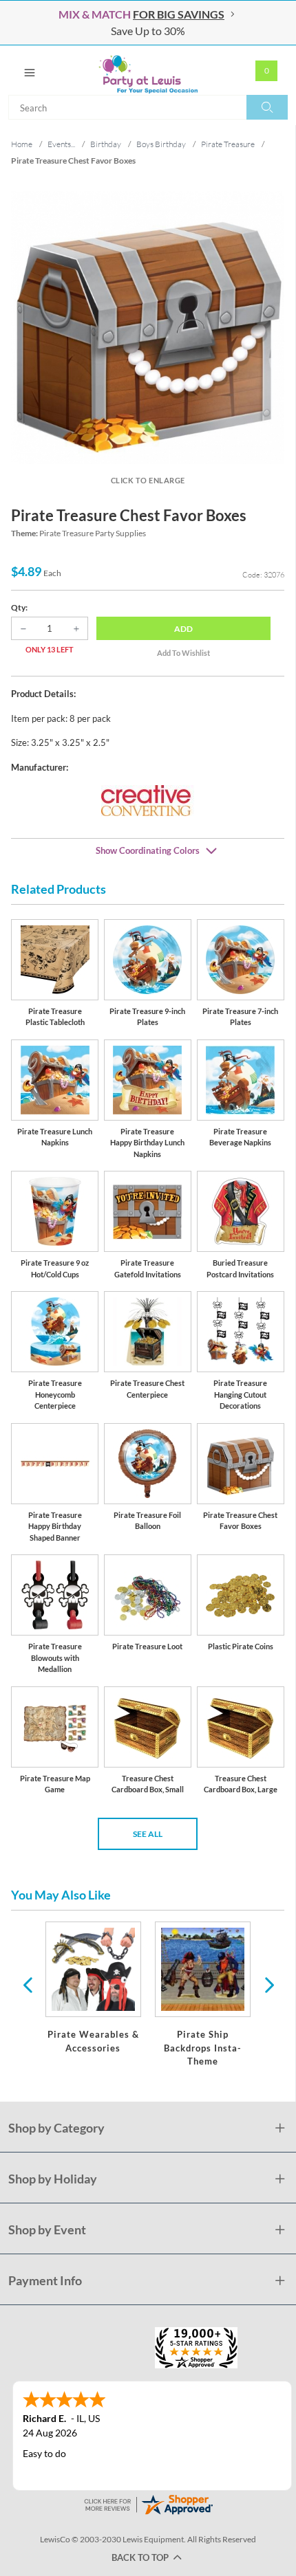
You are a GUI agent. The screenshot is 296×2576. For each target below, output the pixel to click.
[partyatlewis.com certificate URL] (148, 2503)
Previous (28, 1984)
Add (183, 629)
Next (268, 1984)
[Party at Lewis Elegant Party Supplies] (148, 70)
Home (22, 144)
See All (148, 1834)
